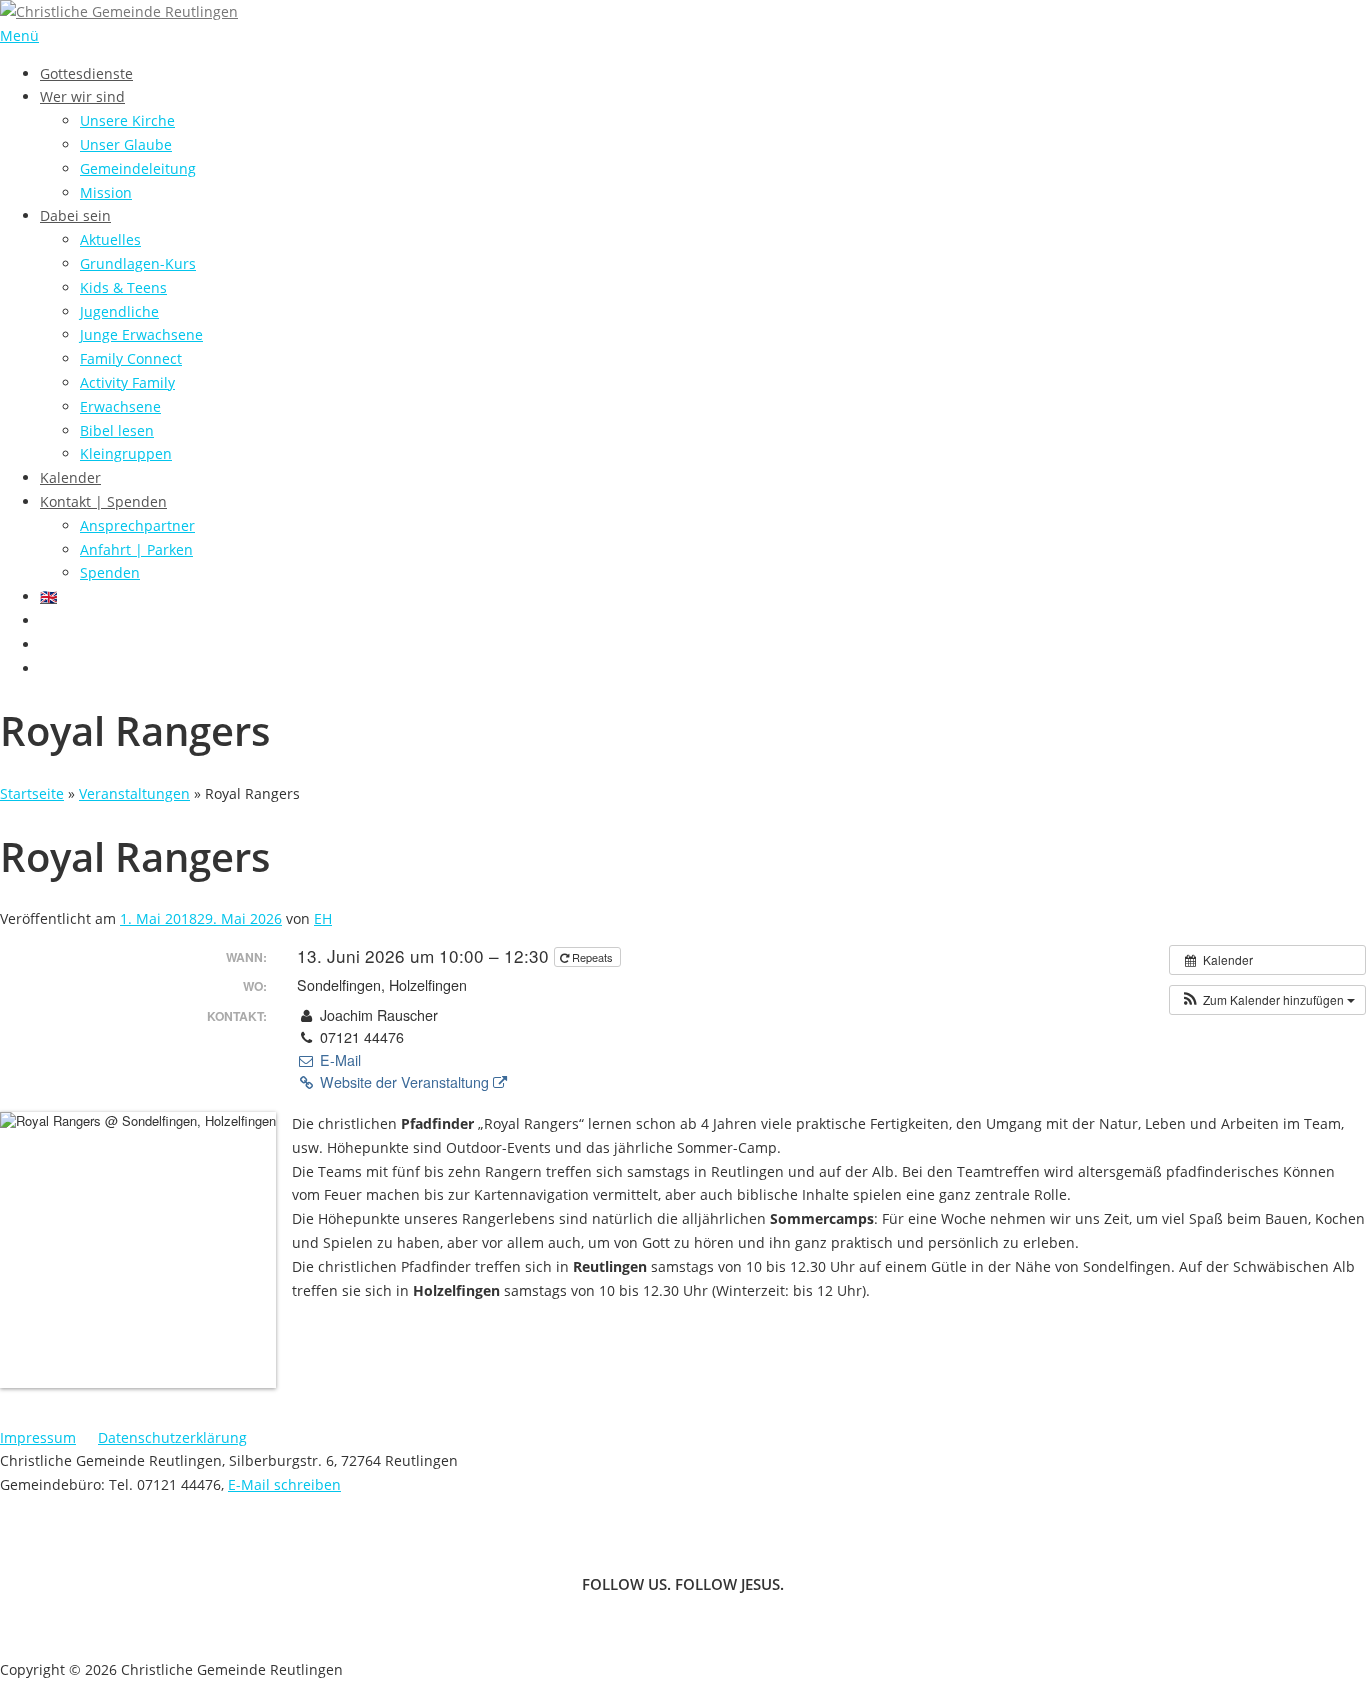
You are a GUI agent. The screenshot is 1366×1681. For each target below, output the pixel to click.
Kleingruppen (126, 453)
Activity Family (127, 382)
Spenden (110, 572)
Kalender (70, 477)
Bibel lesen (117, 430)
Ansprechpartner (137, 525)
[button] (1267, 1000)
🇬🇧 (48, 596)
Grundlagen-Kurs (138, 263)
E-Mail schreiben (284, 1484)
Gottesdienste (86, 73)
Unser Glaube (126, 144)
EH (323, 918)
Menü (19, 35)
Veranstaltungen (134, 793)
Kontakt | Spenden (103, 501)
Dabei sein (75, 215)
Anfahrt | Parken (136, 549)
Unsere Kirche (127, 120)
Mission (106, 192)
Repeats (592, 957)
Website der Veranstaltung (404, 1082)
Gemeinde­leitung (138, 168)
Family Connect (131, 358)
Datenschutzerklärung (172, 1437)
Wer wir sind (82, 96)
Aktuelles (110, 239)
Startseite (32, 793)
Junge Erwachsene (141, 334)
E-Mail (338, 1060)
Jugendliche (119, 311)
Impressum (38, 1437)
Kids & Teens (123, 287)
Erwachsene (120, 406)
